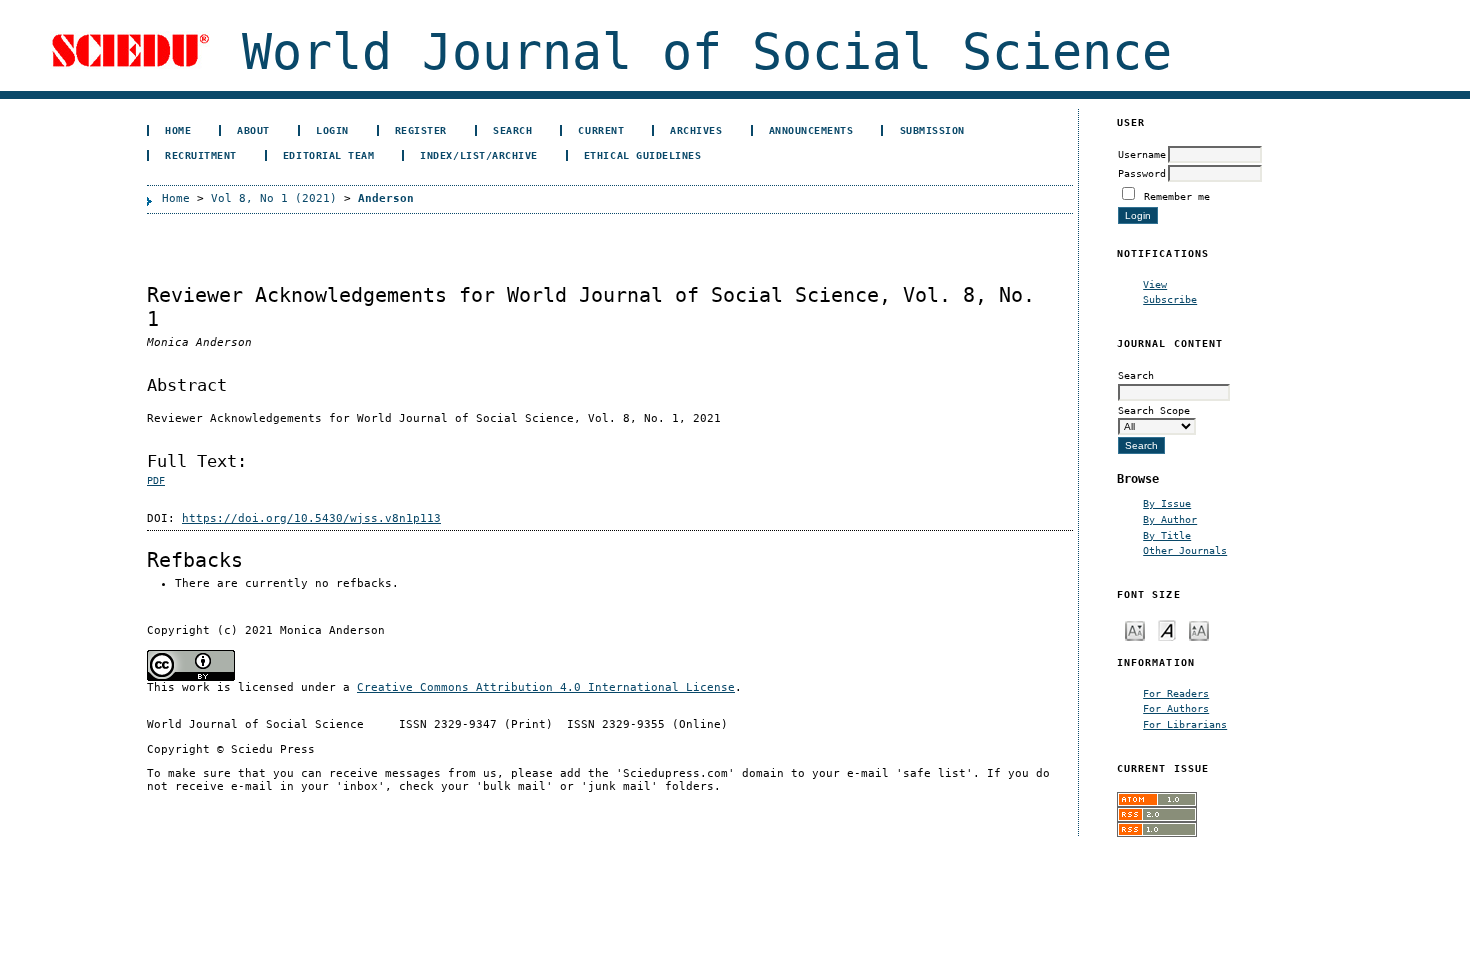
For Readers (1176, 693)
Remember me (1177, 196)
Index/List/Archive (478, 155)
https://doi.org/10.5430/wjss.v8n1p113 (311, 518)
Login (332, 130)
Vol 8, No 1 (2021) (274, 198)
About (253, 130)
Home (178, 130)
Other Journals (1185, 550)
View (1155, 284)
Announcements (811, 130)
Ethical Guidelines (642, 155)
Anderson (386, 198)
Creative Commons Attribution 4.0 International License (546, 687)
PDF (156, 480)
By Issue (1167, 503)
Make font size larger (1199, 629)
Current (601, 130)
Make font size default (1167, 629)
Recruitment (201, 155)
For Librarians (1185, 724)
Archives (696, 130)
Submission (932, 130)
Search (512, 130)
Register (421, 130)
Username (1142, 154)
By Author (1170, 519)
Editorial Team (328, 155)
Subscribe (1170, 299)
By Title (1167, 535)
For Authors (1176, 708)
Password (1142, 173)
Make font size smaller (1135, 629)
